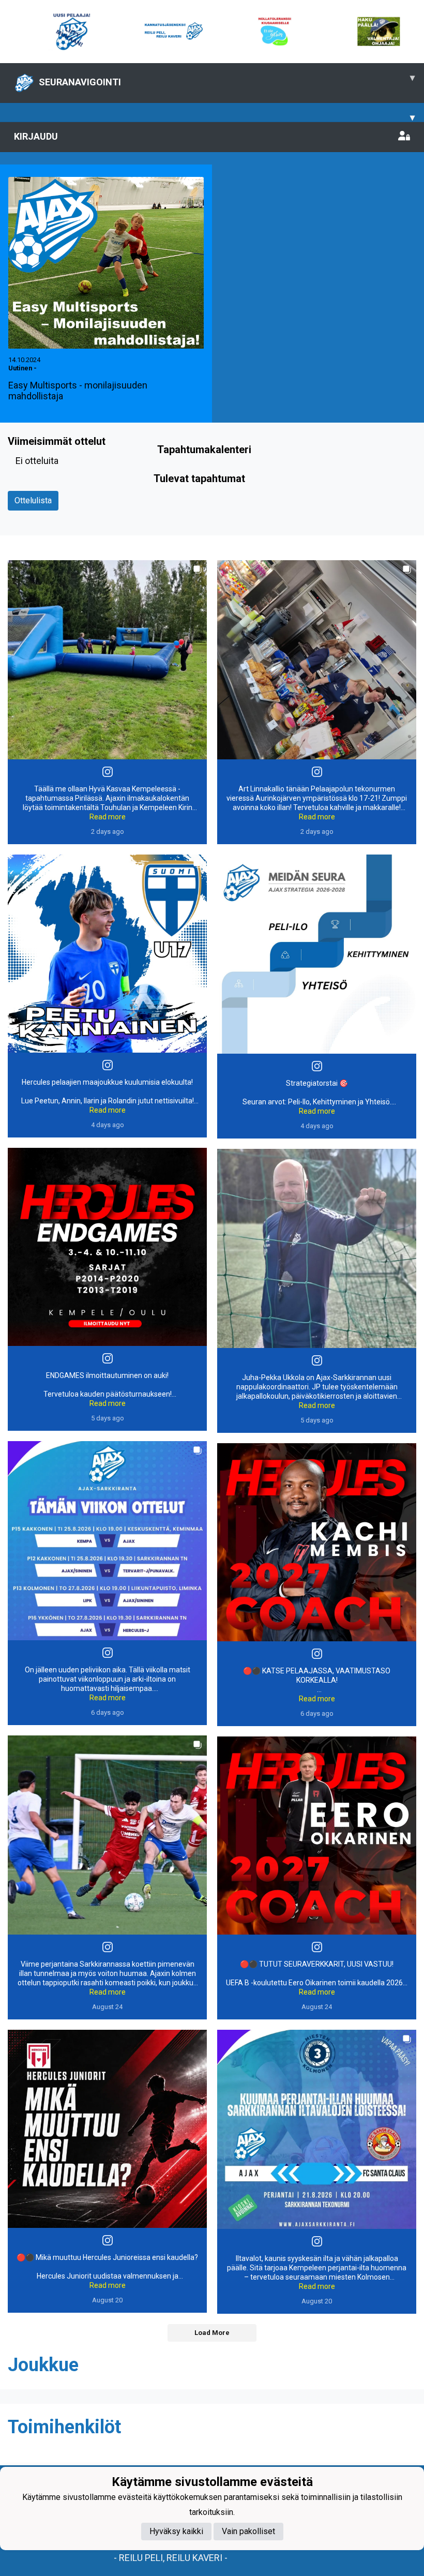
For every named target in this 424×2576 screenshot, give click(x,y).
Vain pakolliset (248, 2531)
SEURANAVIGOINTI (227, 80)
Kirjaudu (36, 136)
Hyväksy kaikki (176, 2531)
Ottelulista (33, 500)
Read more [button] (108, 817)
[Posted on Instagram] (108, 772)
